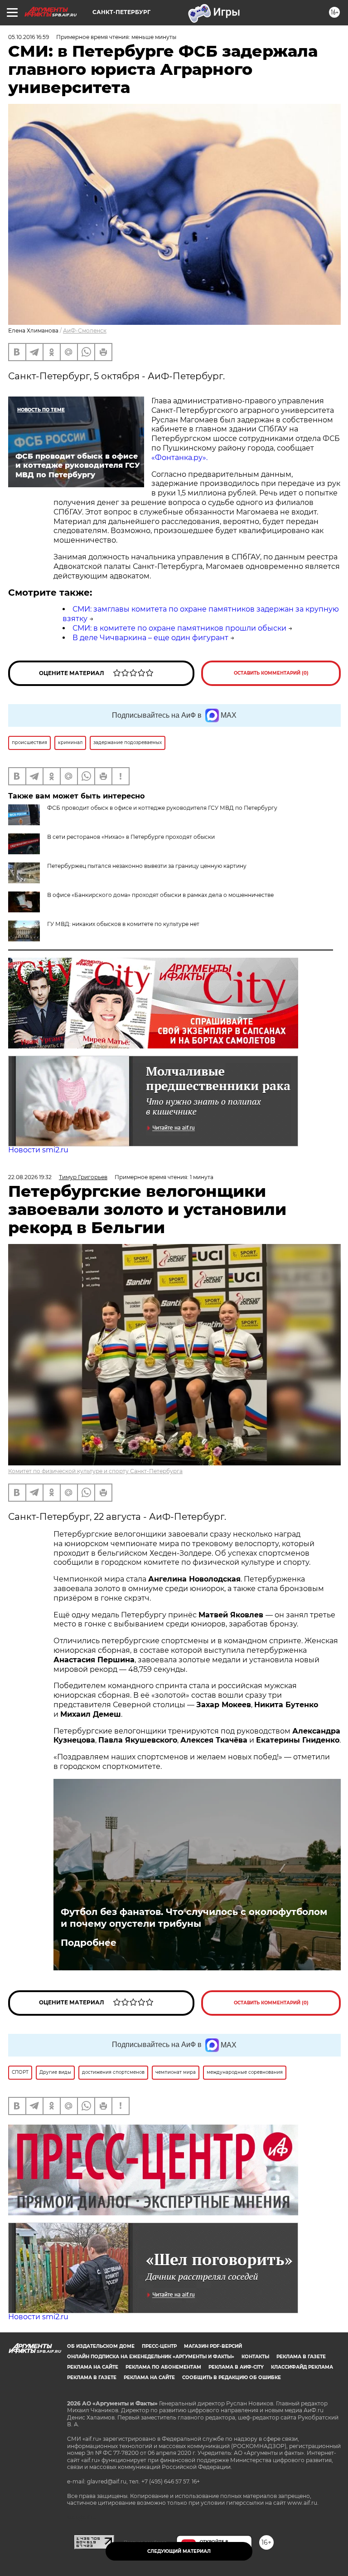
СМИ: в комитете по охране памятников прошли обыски (179, 628)
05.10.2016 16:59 (29, 37)
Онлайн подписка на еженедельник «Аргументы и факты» (151, 2357)
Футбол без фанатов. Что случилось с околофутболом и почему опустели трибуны (194, 1918)
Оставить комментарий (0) (271, 673)
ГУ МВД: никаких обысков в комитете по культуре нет (123, 924)
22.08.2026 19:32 (30, 1177)
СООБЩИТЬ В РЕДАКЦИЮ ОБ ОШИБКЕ (232, 2378)
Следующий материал (179, 2551)
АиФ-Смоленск (85, 331)
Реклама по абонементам (163, 2367)
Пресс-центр (159, 2346)
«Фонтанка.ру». (179, 458)
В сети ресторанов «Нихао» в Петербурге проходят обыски (131, 837)
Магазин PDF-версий (213, 2346)
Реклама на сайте (93, 2367)
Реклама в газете (301, 2357)
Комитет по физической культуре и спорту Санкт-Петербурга (95, 1471)
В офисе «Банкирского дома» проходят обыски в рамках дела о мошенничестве (160, 895)
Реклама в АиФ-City (236, 2367)
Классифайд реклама (302, 2367)
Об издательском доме (101, 2346)
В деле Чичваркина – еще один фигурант (150, 638)
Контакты (255, 2357)
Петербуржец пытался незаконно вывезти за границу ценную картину (147, 866)
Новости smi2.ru (38, 1150)
